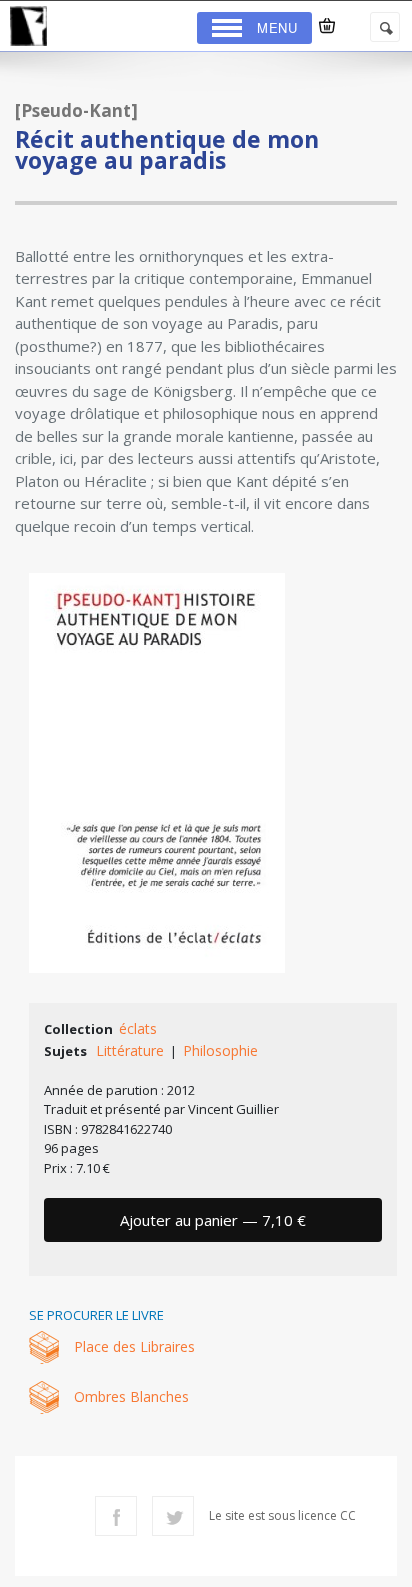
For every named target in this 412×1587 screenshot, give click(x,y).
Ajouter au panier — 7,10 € (213, 1220)
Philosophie (220, 1050)
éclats (138, 1028)
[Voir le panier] (327, 26)
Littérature (130, 1050)
